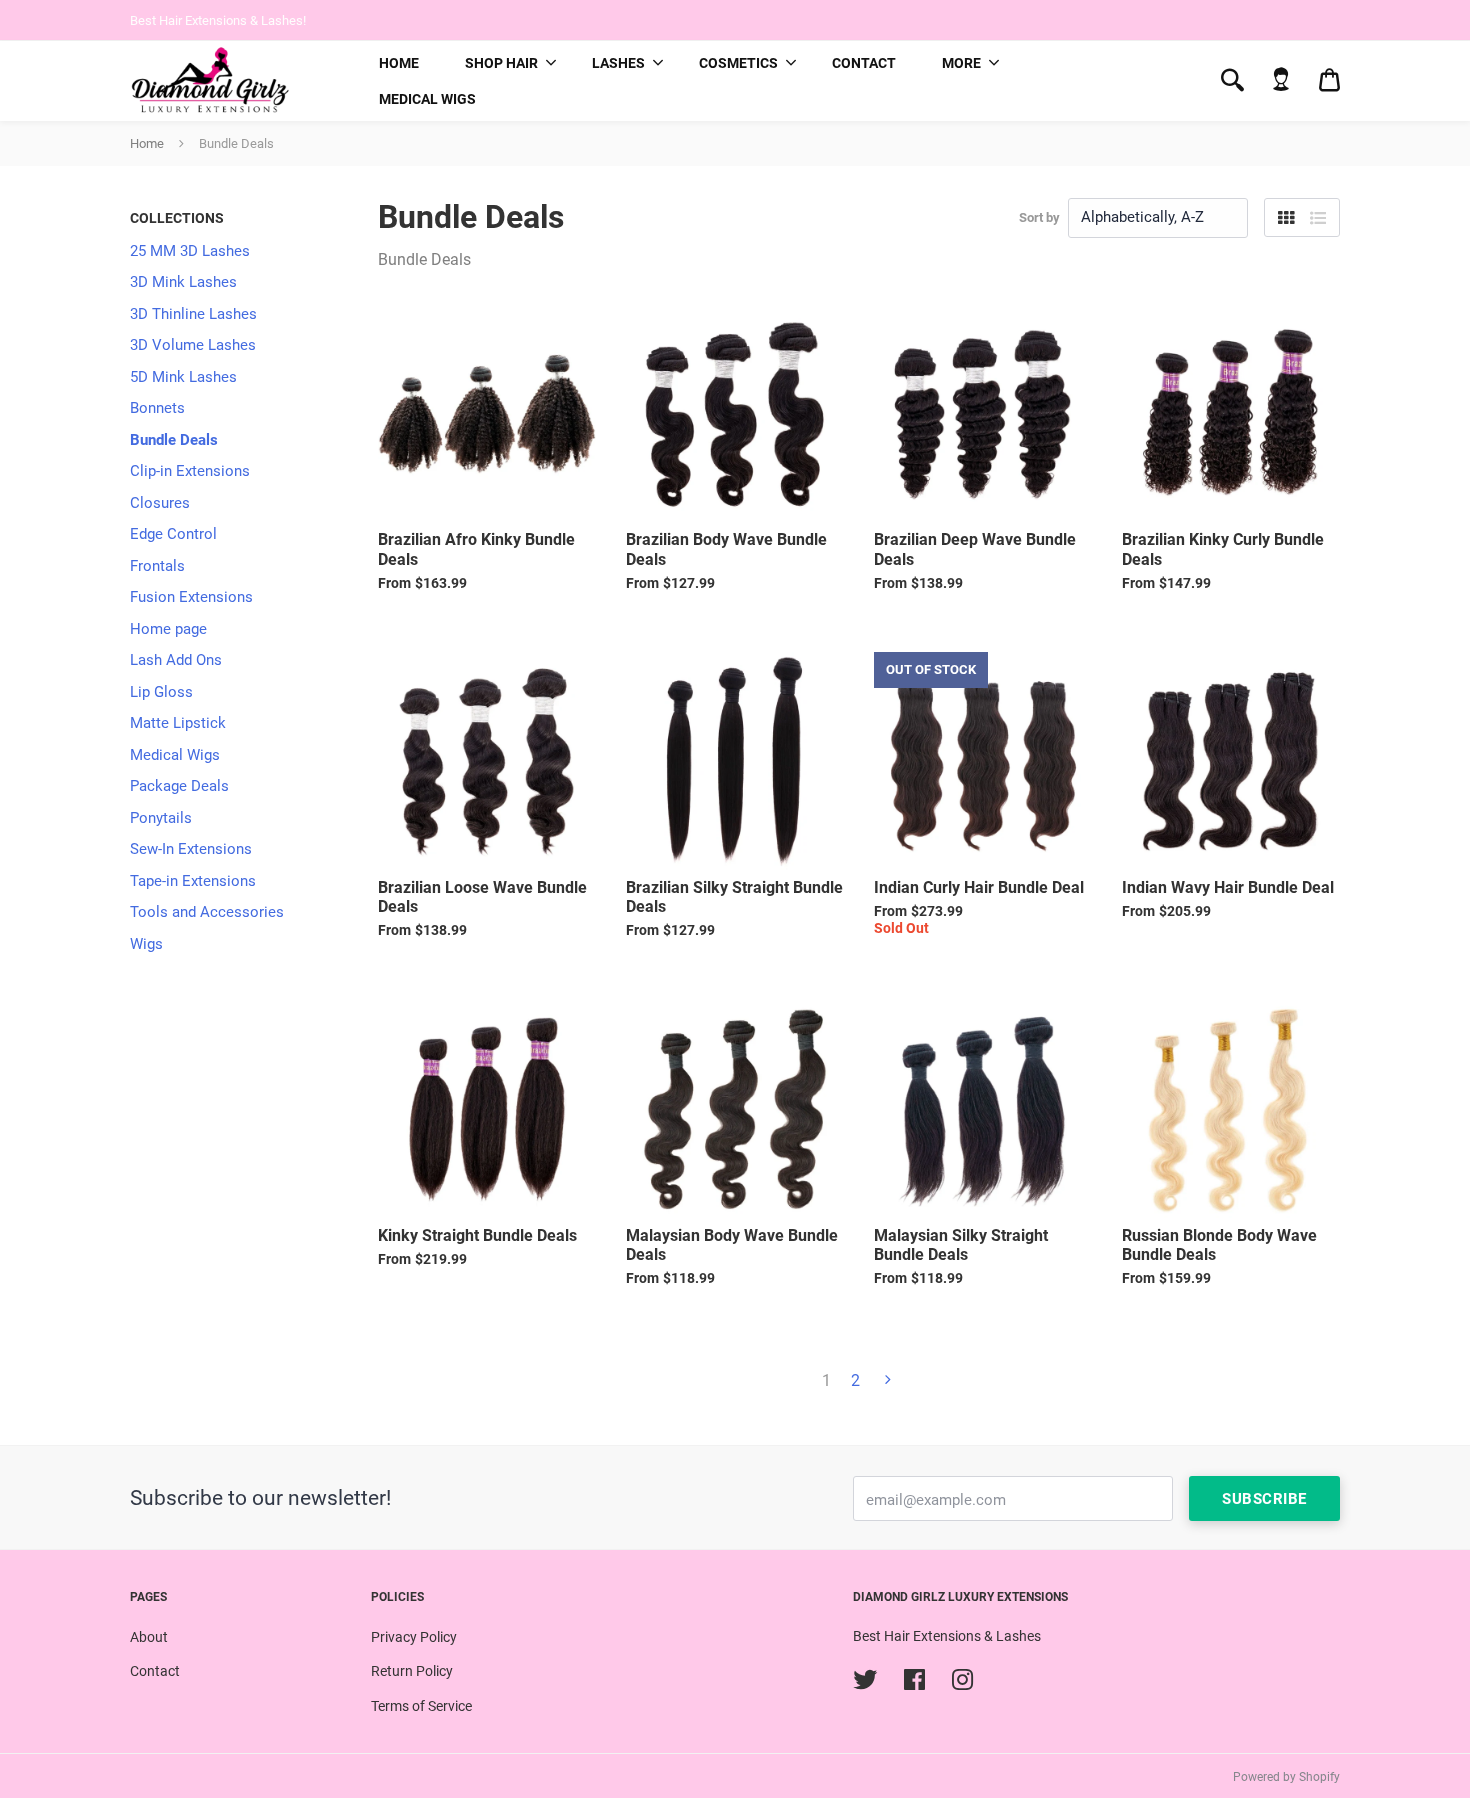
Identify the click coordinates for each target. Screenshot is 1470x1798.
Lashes (618, 63)
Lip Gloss (161, 692)
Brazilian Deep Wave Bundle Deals (975, 549)
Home (399, 63)
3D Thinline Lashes (193, 314)
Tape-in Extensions (193, 881)
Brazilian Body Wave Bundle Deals (726, 549)
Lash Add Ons (176, 660)
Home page (168, 629)
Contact (864, 63)
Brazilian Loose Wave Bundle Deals (482, 897)
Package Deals (179, 786)
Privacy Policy (414, 1637)
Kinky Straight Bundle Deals (477, 1235)
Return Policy (412, 1671)
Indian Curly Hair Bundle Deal (979, 887)
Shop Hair (501, 63)
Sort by (1039, 217)
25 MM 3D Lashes (190, 251)
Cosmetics (738, 63)
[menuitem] (399, 63)
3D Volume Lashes (193, 345)
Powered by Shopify (1286, 1777)
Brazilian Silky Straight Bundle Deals (734, 897)
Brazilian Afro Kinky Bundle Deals (476, 549)
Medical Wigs (427, 99)
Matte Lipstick (178, 723)
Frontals (157, 566)
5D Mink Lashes (183, 377)
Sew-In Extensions (191, 849)
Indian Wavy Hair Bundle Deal (1228, 887)
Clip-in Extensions (190, 471)
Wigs (146, 944)
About (149, 1637)
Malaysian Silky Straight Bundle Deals (961, 1245)
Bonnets (157, 408)
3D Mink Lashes (183, 282)
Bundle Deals (174, 440)
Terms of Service (421, 1706)
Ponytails (161, 818)
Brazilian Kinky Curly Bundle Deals (1223, 549)
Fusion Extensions (191, 597)
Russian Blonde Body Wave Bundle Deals (1219, 1245)
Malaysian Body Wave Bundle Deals (732, 1245)
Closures (160, 503)
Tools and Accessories (207, 912)
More (961, 63)
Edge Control (173, 534)
